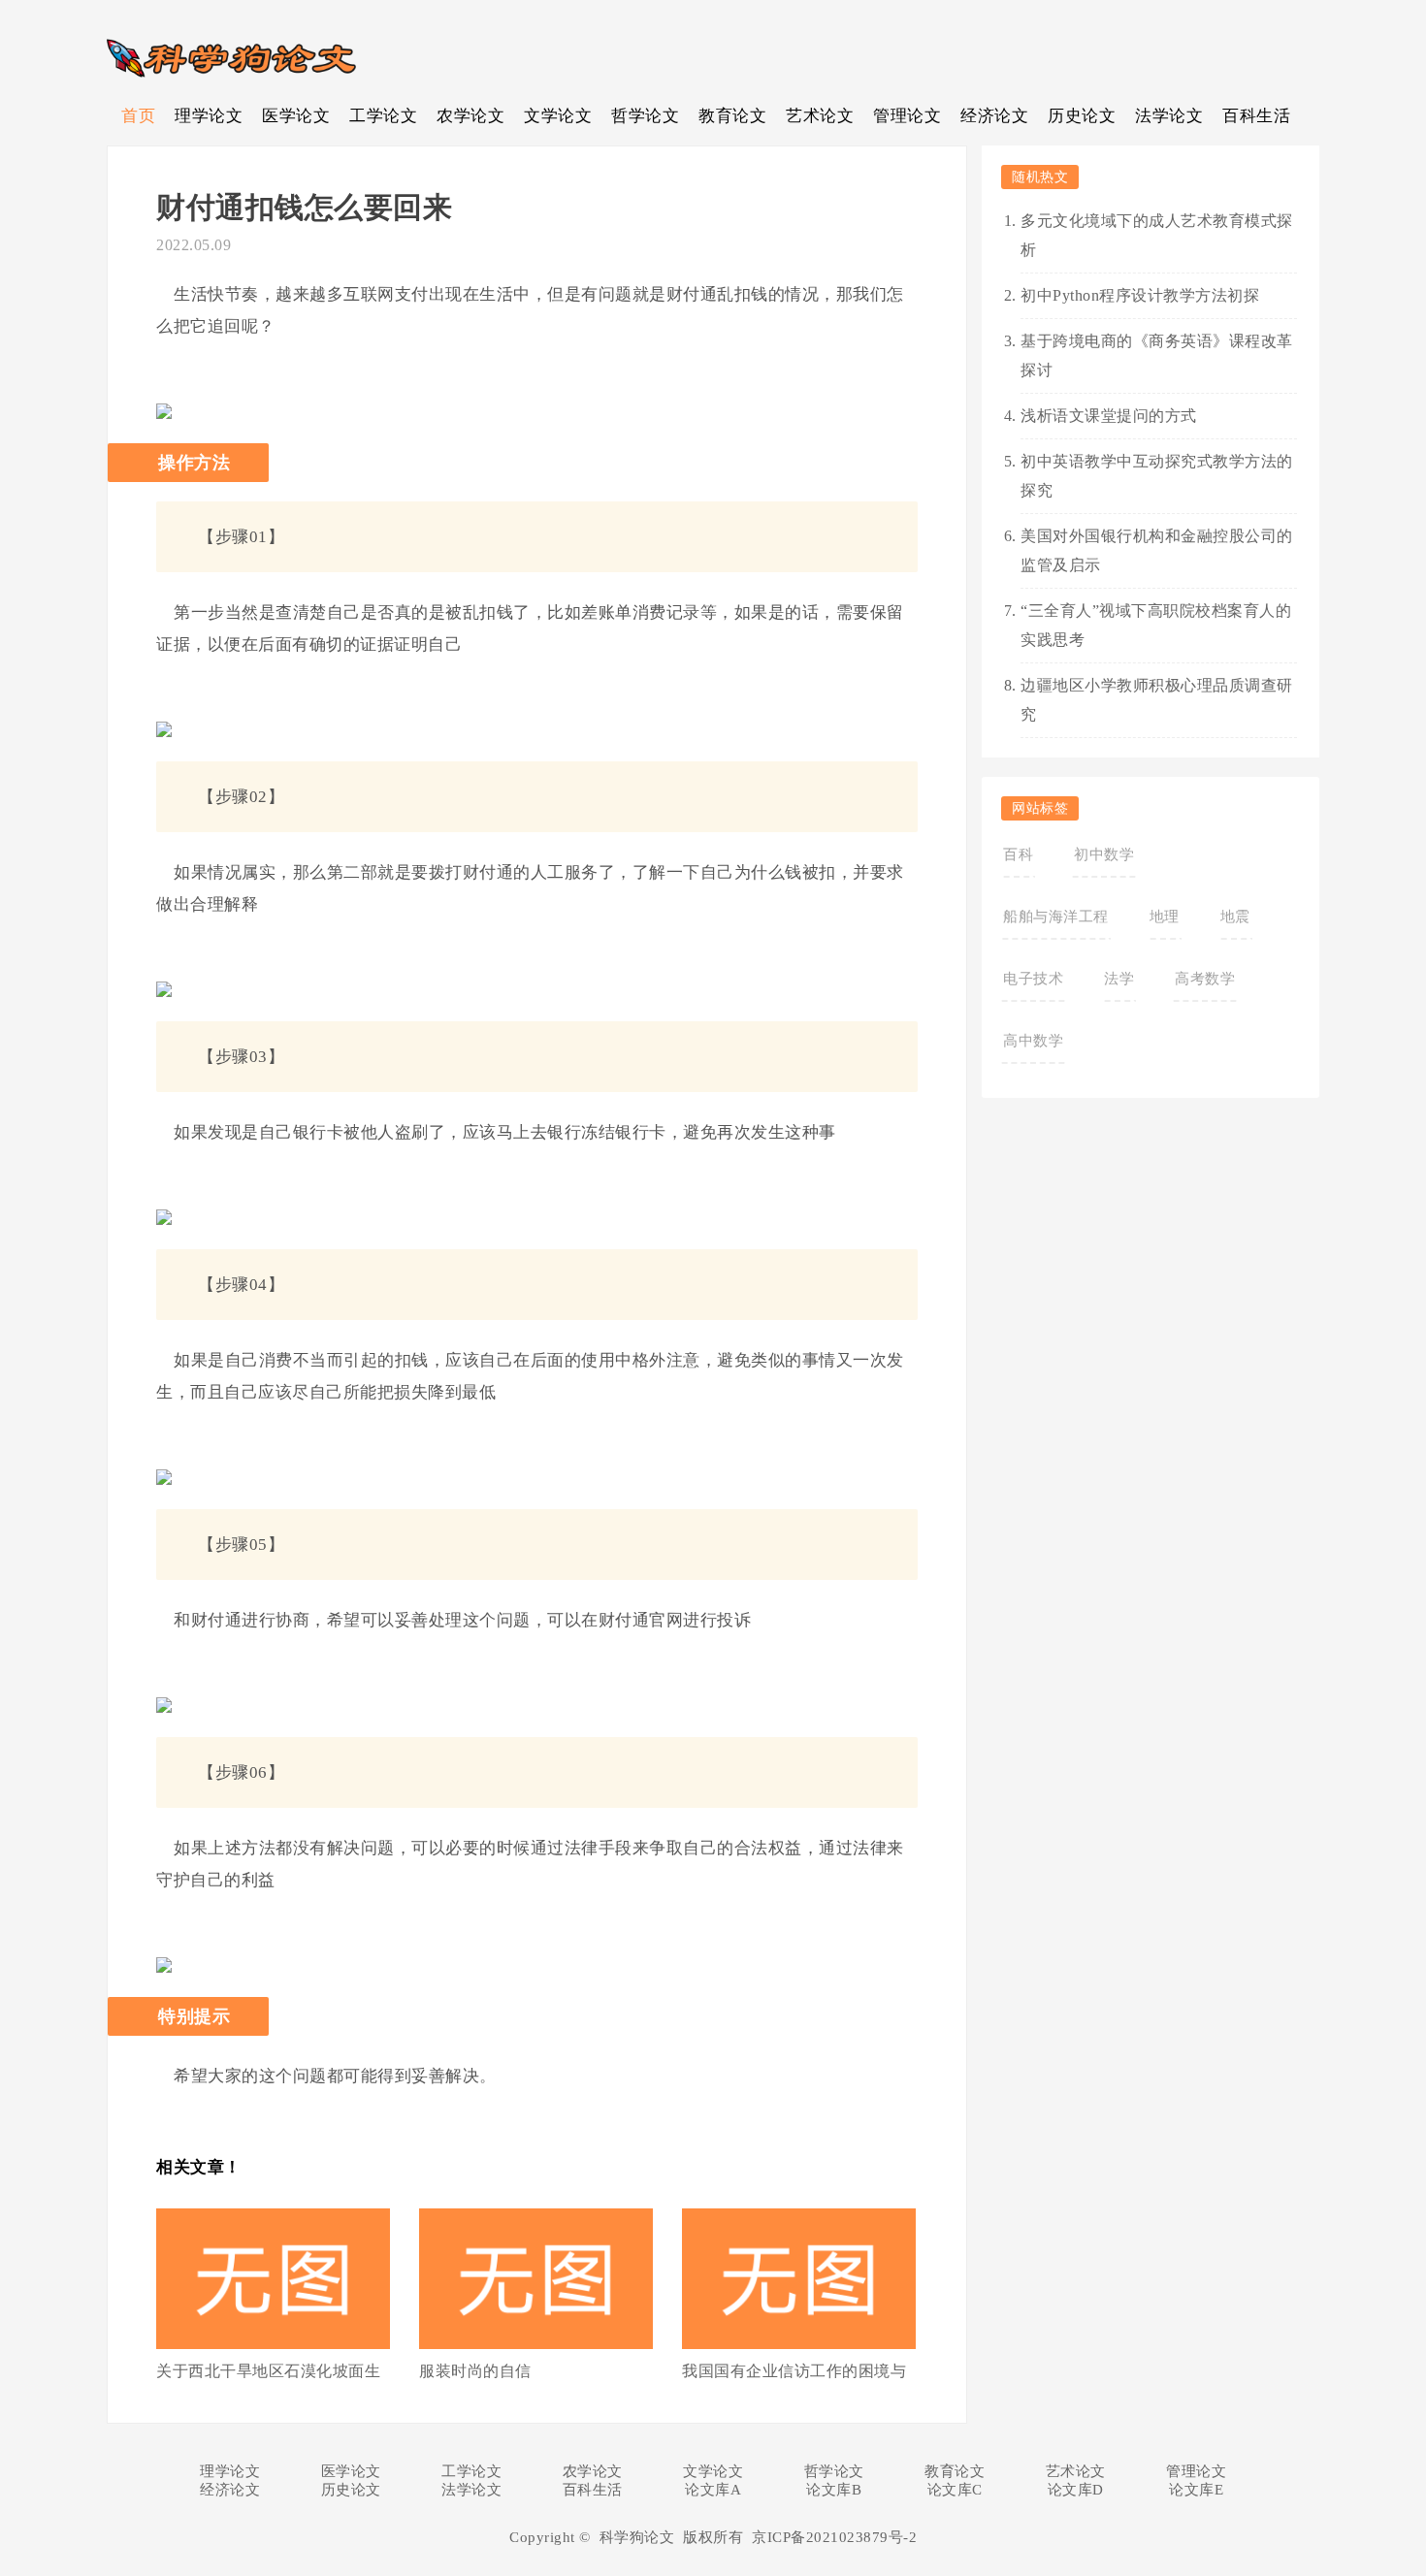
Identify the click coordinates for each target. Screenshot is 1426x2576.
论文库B (834, 2490)
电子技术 (1033, 979)
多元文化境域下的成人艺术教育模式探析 (1157, 235)
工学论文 (383, 116)
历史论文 (1082, 116)
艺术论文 (820, 116)
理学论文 (209, 116)
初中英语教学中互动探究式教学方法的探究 (1157, 476)
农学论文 (470, 116)
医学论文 (296, 116)
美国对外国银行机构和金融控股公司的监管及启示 (1157, 550)
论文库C (955, 2490)
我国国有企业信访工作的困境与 (794, 2371)
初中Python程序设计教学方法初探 (1140, 295)
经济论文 (994, 116)
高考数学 (1205, 979)
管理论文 (907, 116)
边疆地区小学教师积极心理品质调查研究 (1157, 700)
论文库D (1076, 2490)
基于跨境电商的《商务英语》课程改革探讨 (1157, 355)
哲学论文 (645, 116)
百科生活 (1256, 116)
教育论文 (732, 116)
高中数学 (1033, 1041)
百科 (1018, 854)
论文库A (713, 2490)
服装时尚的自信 (475, 2371)
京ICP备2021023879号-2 (834, 2537)
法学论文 (1169, 116)
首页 (138, 116)
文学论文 (558, 116)
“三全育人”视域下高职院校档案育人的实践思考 (1156, 625)
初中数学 (1104, 854)
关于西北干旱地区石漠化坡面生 (268, 2371)
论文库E (1196, 2490)
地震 (1235, 917)
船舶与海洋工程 (1056, 917)
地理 (1165, 917)
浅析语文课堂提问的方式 (1109, 416)
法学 (1119, 979)
